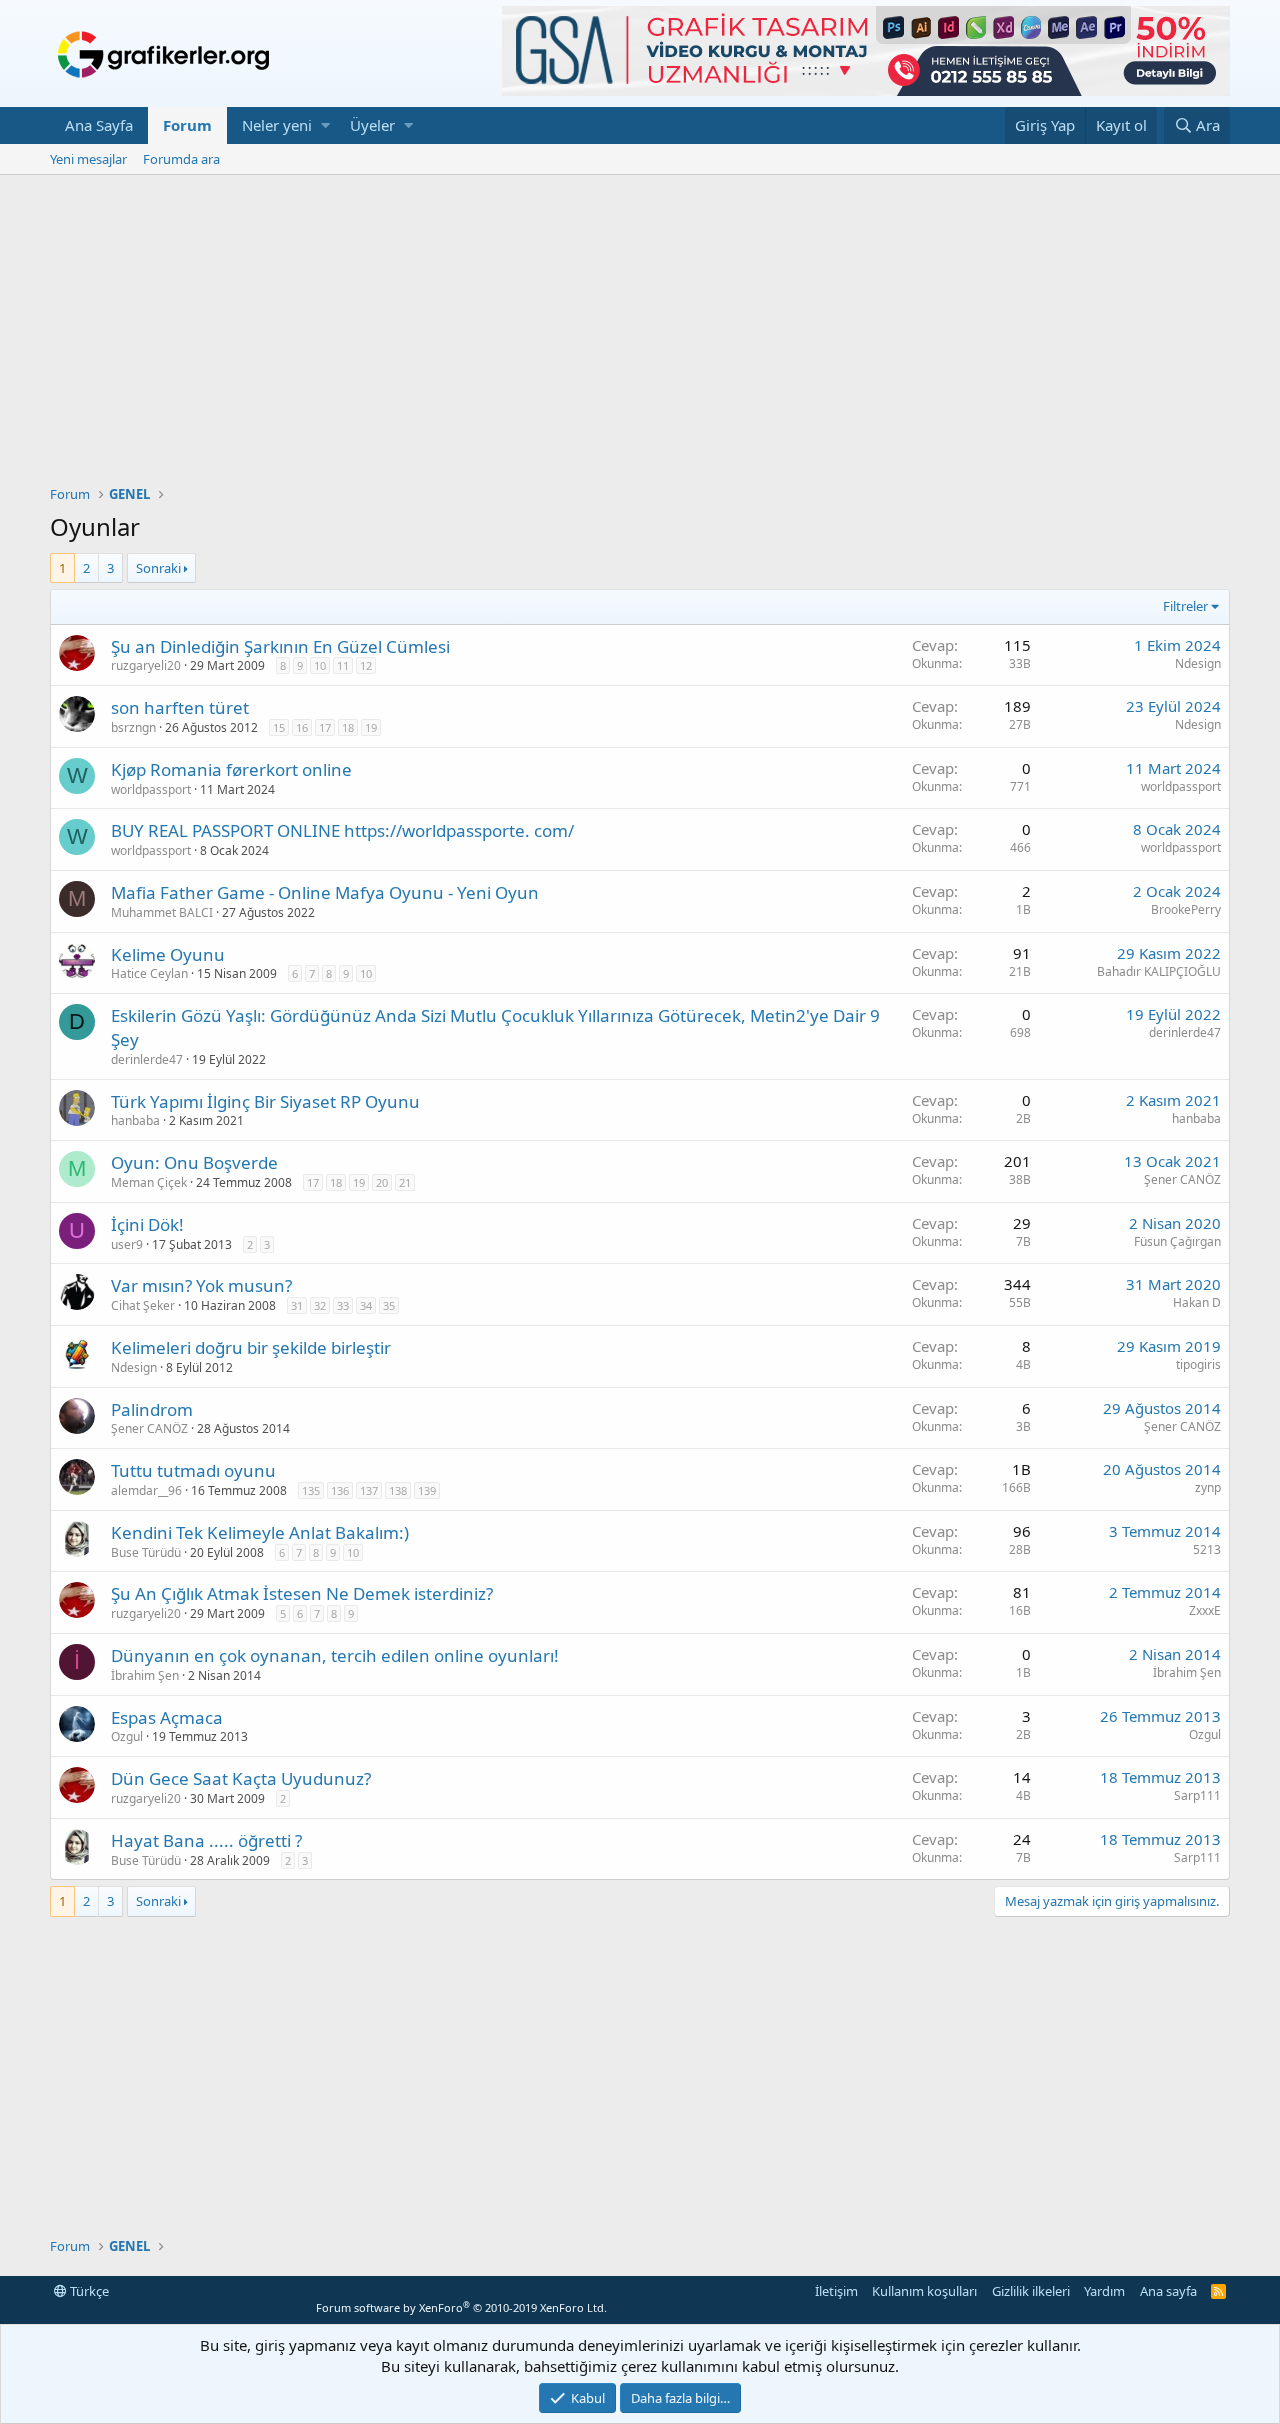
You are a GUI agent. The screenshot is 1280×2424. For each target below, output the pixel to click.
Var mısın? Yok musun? (201, 1285)
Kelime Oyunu (168, 954)
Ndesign (1198, 663)
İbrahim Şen (145, 1675)
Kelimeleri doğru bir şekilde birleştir (251, 1347)
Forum (187, 125)
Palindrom (152, 1409)
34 (366, 1305)
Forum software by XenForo (461, 2307)
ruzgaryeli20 (146, 665)
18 (348, 727)
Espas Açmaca (167, 1717)
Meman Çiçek (149, 1182)
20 (382, 1182)
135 (311, 1490)
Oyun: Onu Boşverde (194, 1162)
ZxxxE (1205, 1610)
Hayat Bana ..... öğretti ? (206, 1840)
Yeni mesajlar (88, 159)
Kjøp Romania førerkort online (231, 769)
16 (302, 727)
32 (320, 1305)
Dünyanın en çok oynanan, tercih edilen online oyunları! (335, 1655)
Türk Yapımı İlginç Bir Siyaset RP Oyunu (265, 1101)
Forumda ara (181, 159)
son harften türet (180, 707)
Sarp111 (1197, 1795)
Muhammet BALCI (162, 912)
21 (405, 1182)
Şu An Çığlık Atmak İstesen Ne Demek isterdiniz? (302, 1593)
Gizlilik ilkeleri (1031, 2291)
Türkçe (88, 2291)
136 (340, 1490)
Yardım (1104, 2291)
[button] (325, 125)
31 (297, 1305)
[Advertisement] (640, 325)
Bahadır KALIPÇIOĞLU (1159, 971)
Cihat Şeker (143, 1305)
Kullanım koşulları (924, 2291)
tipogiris (1198, 1364)
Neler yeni (277, 125)
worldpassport (151, 789)
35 (389, 1305)
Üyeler (372, 125)
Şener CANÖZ (1182, 1179)
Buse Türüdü (146, 1552)
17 (325, 727)
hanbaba (135, 1120)
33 (343, 1305)
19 (371, 727)
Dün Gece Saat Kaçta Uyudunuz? (241, 1778)
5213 (1207, 1549)
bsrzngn (133, 727)
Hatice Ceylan (149, 973)
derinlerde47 (147, 1059)
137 (369, 1490)
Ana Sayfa (99, 125)
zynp (1208, 1487)
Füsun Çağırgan (1177, 1241)
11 (343, 665)
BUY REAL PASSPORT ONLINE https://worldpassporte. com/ (342, 830)
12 (366, 665)
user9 (127, 1244)
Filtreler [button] (1185, 606)
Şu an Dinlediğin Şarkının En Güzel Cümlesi (280, 646)
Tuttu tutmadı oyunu (193, 1470)
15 (279, 727)
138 (398, 1490)
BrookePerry (1186, 909)
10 (320, 665)
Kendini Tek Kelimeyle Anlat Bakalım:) (260, 1532)
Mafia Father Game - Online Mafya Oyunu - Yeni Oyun (325, 892)
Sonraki (158, 568)
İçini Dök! (147, 1224)
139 (427, 1490)
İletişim (836, 2291)
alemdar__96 (146, 1490)
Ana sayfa (1168, 2291)
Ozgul (127, 1736)
